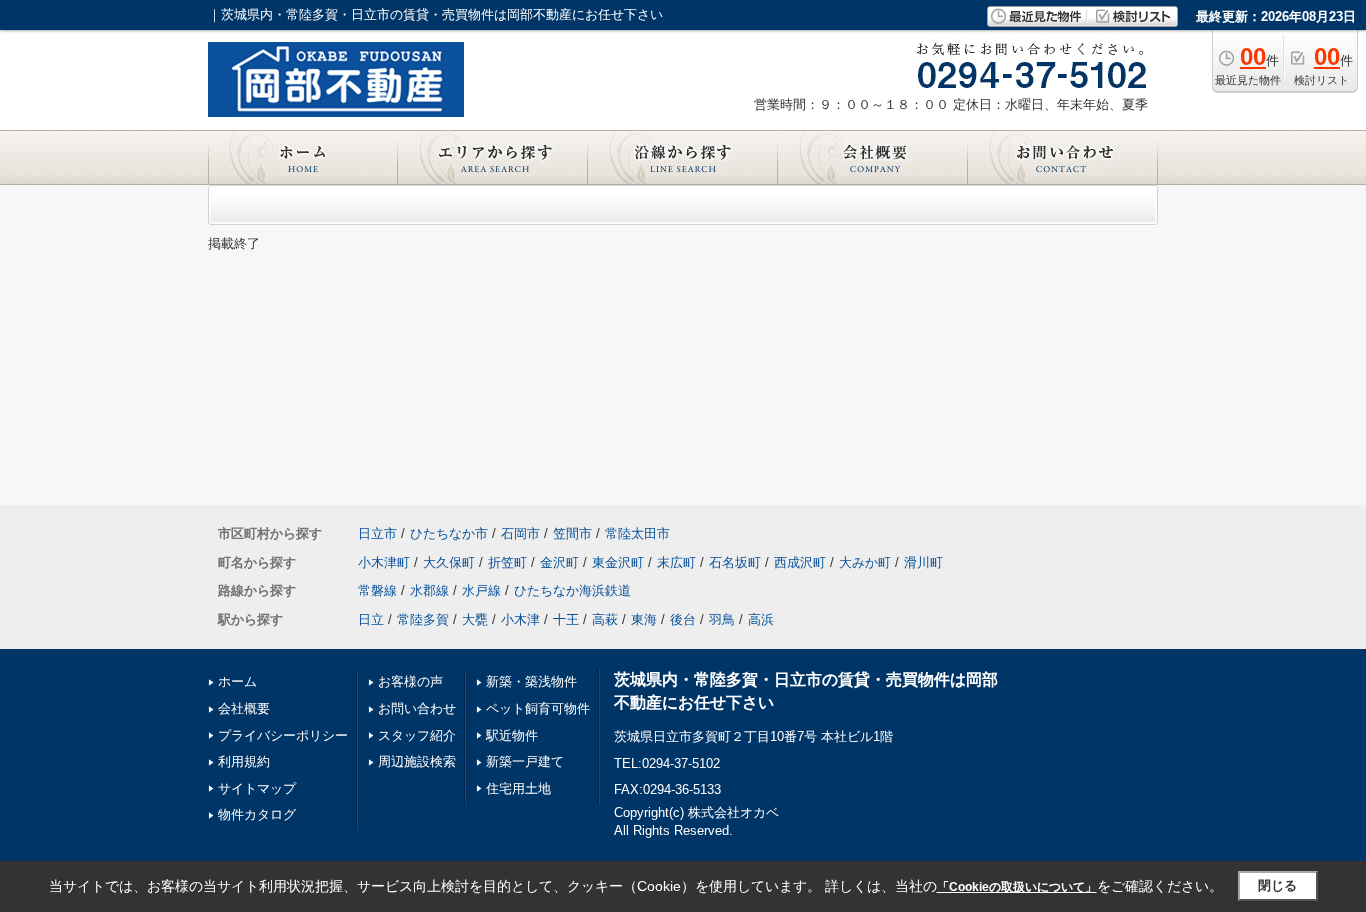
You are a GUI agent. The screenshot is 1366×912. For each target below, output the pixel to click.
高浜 (761, 619)
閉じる (1277, 885)
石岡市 (520, 533)
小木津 (520, 619)
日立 (371, 619)
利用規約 (244, 761)
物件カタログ (257, 814)
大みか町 (865, 562)
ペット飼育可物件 (538, 708)
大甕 (475, 619)
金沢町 (559, 562)
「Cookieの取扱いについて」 (1017, 887)
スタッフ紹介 (417, 735)
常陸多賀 (423, 619)
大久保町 (449, 562)
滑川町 (923, 562)
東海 (644, 619)
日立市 (377, 533)
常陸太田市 (637, 533)
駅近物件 (512, 735)
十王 (566, 619)
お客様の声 (410, 681)
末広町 (676, 562)
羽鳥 (722, 619)
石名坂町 (735, 562)
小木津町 (384, 562)
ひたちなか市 (449, 533)
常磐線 (377, 590)
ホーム (237, 681)
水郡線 (429, 590)
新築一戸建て (525, 761)
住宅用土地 (518, 788)
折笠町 (507, 562)
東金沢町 (618, 562)
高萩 (605, 619)
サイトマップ (257, 788)
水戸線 (481, 590)
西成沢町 (800, 562)
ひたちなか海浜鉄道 (572, 590)
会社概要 (244, 708)
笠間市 (572, 533)
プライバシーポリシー (283, 735)
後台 (683, 619)
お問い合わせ (417, 708)
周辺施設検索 (417, 761)
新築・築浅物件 (531, 681)
